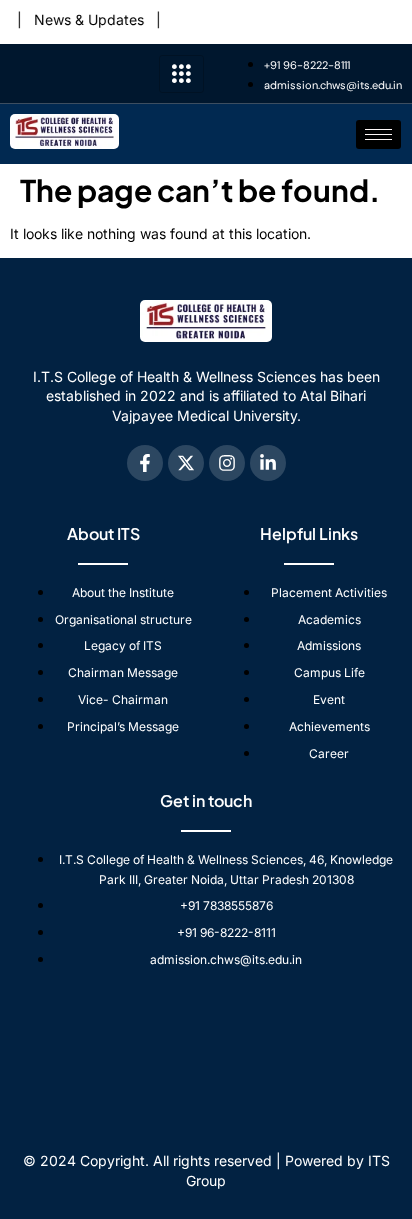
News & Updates (83, 19)
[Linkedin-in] (268, 463)
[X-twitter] (186, 463)
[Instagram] (227, 463)
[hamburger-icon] (181, 74)
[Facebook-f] (145, 463)
